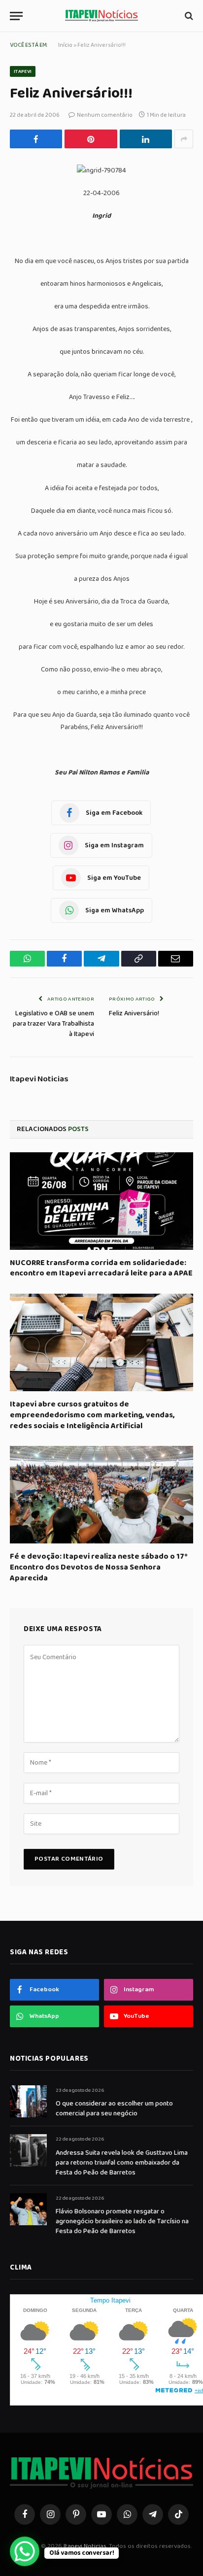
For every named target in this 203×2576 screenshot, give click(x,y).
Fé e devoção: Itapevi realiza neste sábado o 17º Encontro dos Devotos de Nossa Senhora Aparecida (99, 1567)
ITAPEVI (23, 71)
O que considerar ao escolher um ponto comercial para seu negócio (114, 2108)
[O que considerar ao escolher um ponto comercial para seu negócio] (28, 2101)
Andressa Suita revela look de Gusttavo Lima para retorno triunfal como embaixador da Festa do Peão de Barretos (122, 2163)
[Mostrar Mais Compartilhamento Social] (184, 139)
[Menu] (16, 16)
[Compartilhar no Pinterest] (91, 139)
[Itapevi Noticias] (101, 16)
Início (65, 45)
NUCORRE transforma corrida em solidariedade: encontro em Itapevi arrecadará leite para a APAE (101, 1268)
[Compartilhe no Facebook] (36, 139)
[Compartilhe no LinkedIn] (146, 139)
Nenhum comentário (105, 115)
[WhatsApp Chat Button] (25, 2551)
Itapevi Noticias (39, 1079)
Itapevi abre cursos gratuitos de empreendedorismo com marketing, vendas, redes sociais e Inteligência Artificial (92, 1415)
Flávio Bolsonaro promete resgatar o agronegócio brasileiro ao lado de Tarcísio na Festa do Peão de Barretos (122, 2221)
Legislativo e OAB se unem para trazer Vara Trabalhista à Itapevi (53, 1024)
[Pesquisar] (188, 16)
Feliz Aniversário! (134, 1013)
